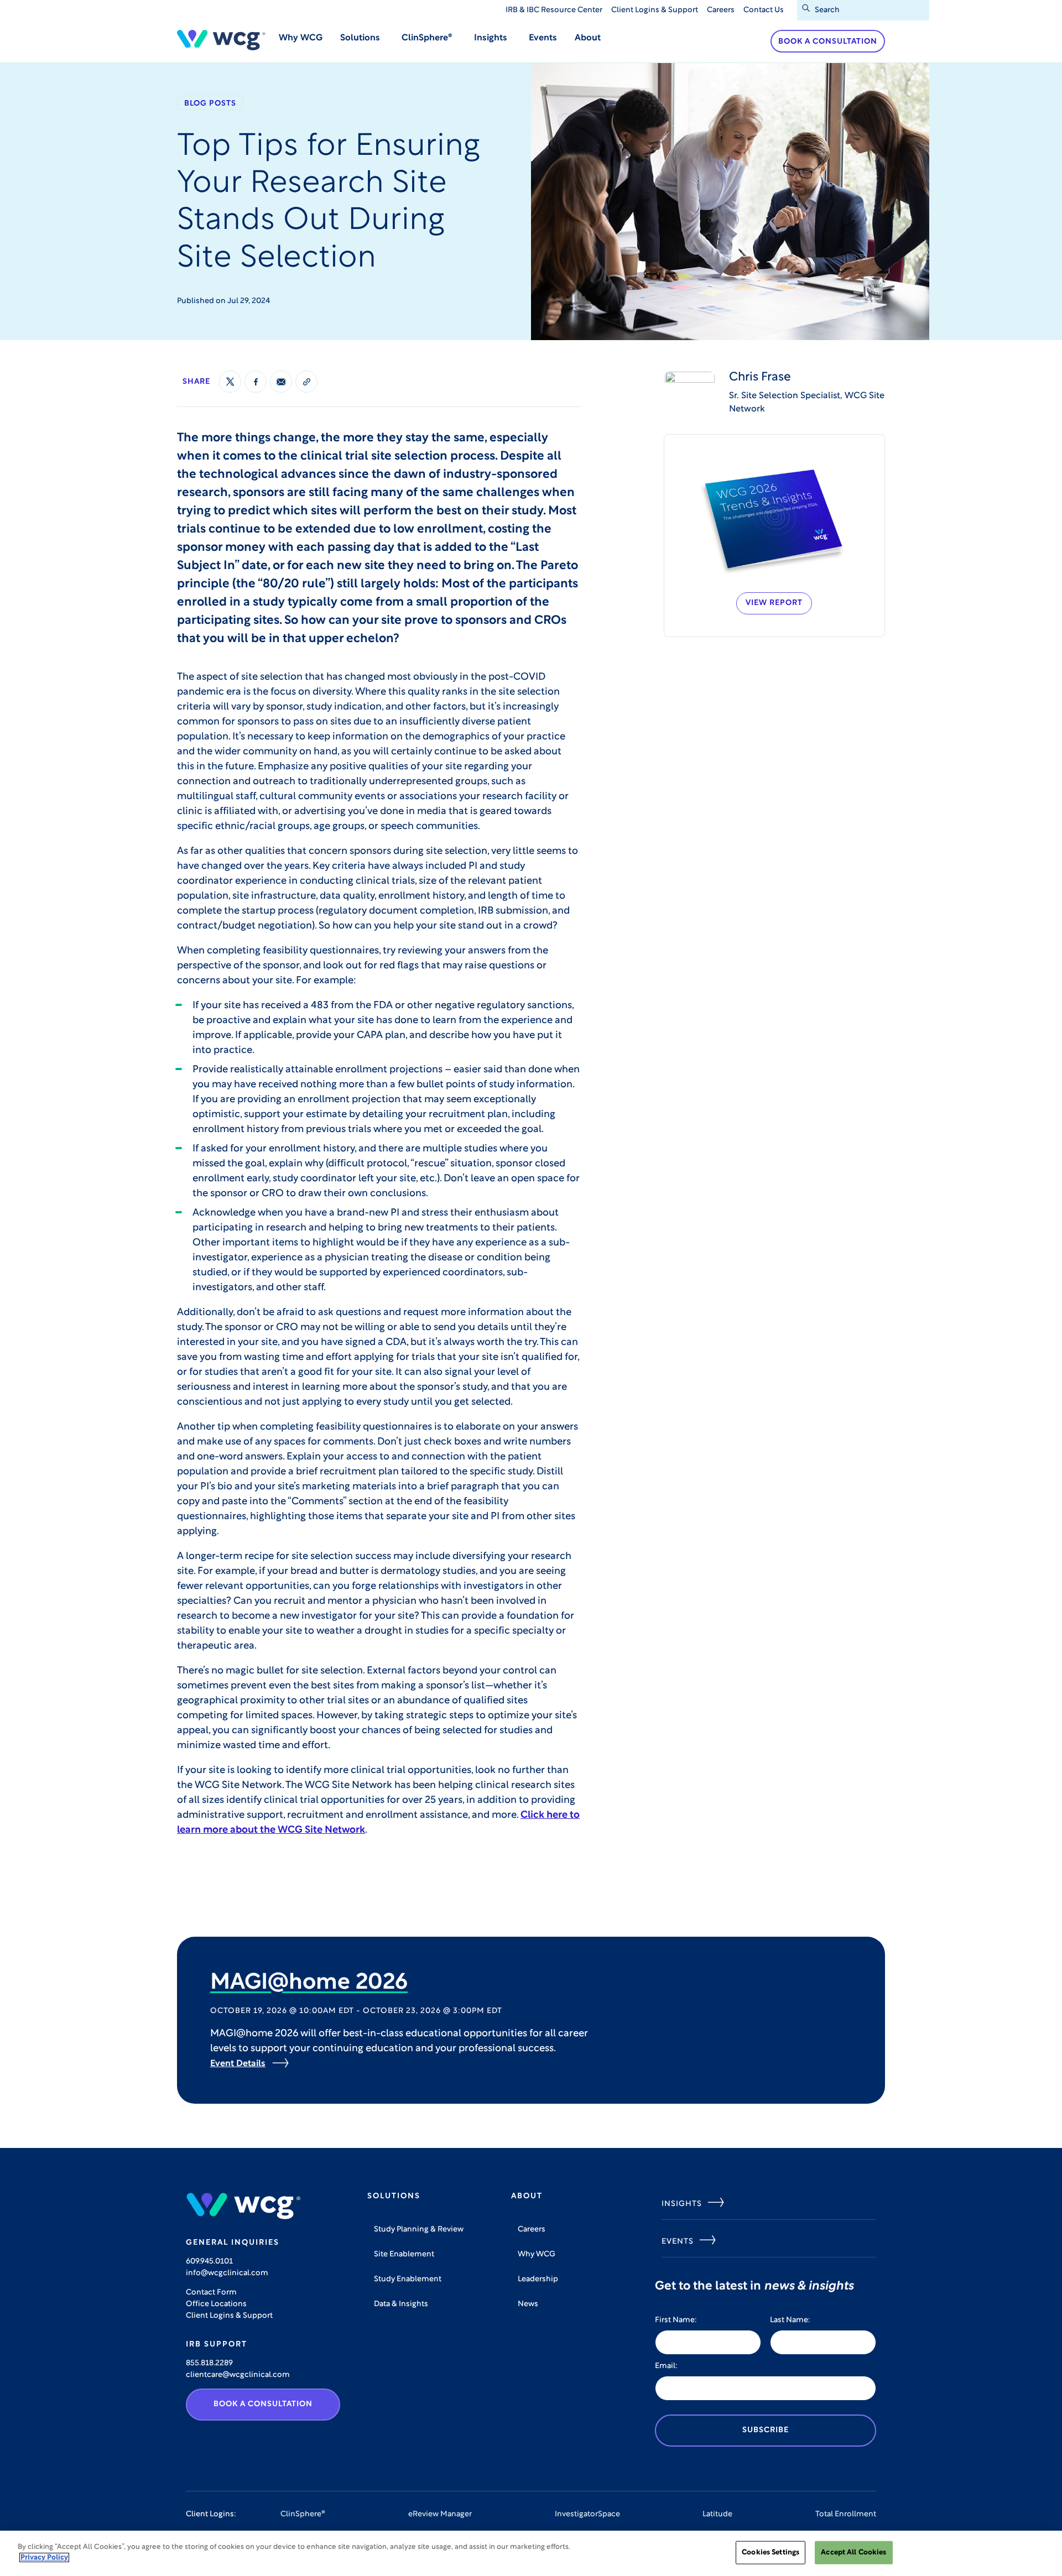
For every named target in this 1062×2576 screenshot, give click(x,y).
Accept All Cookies (853, 2552)
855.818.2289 (209, 2363)
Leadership (538, 2279)
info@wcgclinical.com (227, 2273)
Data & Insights (401, 2304)
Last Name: (790, 2320)
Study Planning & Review (419, 2230)
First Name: (676, 2320)
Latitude (717, 2514)
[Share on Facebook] (256, 382)
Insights (682, 2204)
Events (543, 38)
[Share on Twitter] (230, 382)
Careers (721, 10)
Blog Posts (210, 104)
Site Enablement (404, 2254)
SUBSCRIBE (766, 2430)
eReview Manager (440, 2514)
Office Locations (216, 2304)
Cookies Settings (771, 2552)
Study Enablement (408, 2279)
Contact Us (764, 10)
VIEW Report (774, 603)
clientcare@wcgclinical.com (238, 2375)
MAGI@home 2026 (309, 1983)
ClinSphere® (303, 2514)
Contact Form (211, 2293)
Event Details (238, 2064)
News (528, 2304)
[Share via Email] (281, 382)
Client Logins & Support (655, 10)
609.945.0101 (209, 2262)
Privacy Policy (44, 2557)
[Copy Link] (306, 382)
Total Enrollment (846, 2514)
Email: (666, 2366)
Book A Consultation (263, 2404)
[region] (531, 2553)
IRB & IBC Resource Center (554, 10)
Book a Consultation (828, 42)
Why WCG (301, 38)
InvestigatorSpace (587, 2514)
